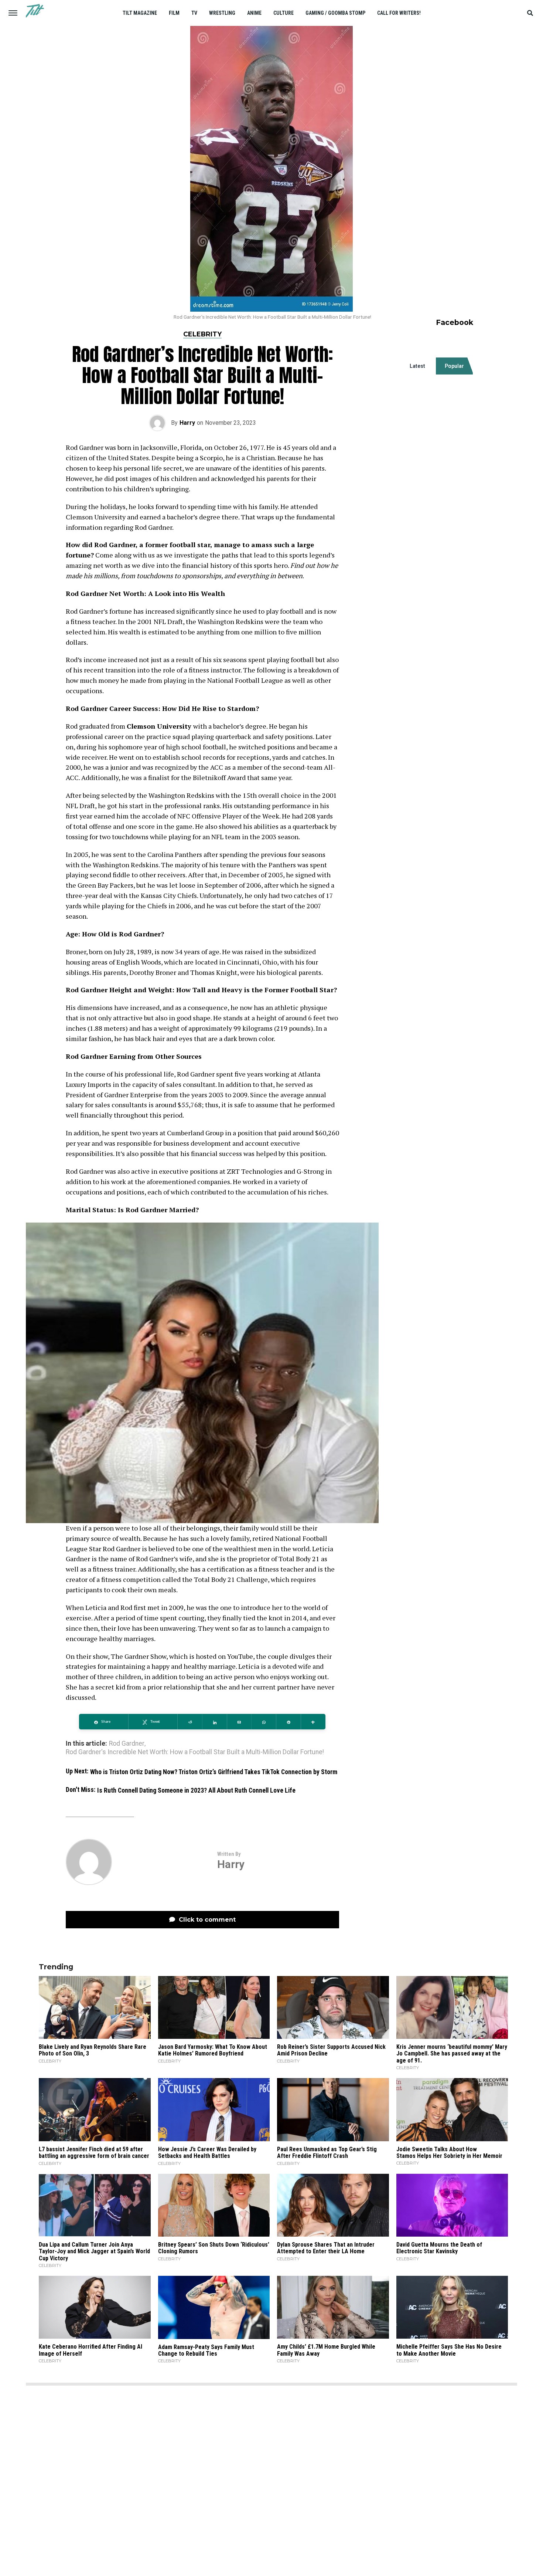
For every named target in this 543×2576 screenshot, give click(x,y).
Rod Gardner (127, 1744)
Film (174, 13)
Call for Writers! (399, 13)
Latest (417, 366)
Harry (187, 423)
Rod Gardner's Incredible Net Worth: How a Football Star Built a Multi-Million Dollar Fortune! (195, 1752)
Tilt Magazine (140, 13)
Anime (254, 13)
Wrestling (222, 13)
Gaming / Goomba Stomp (335, 13)
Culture (284, 13)
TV (194, 13)
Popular (454, 366)
